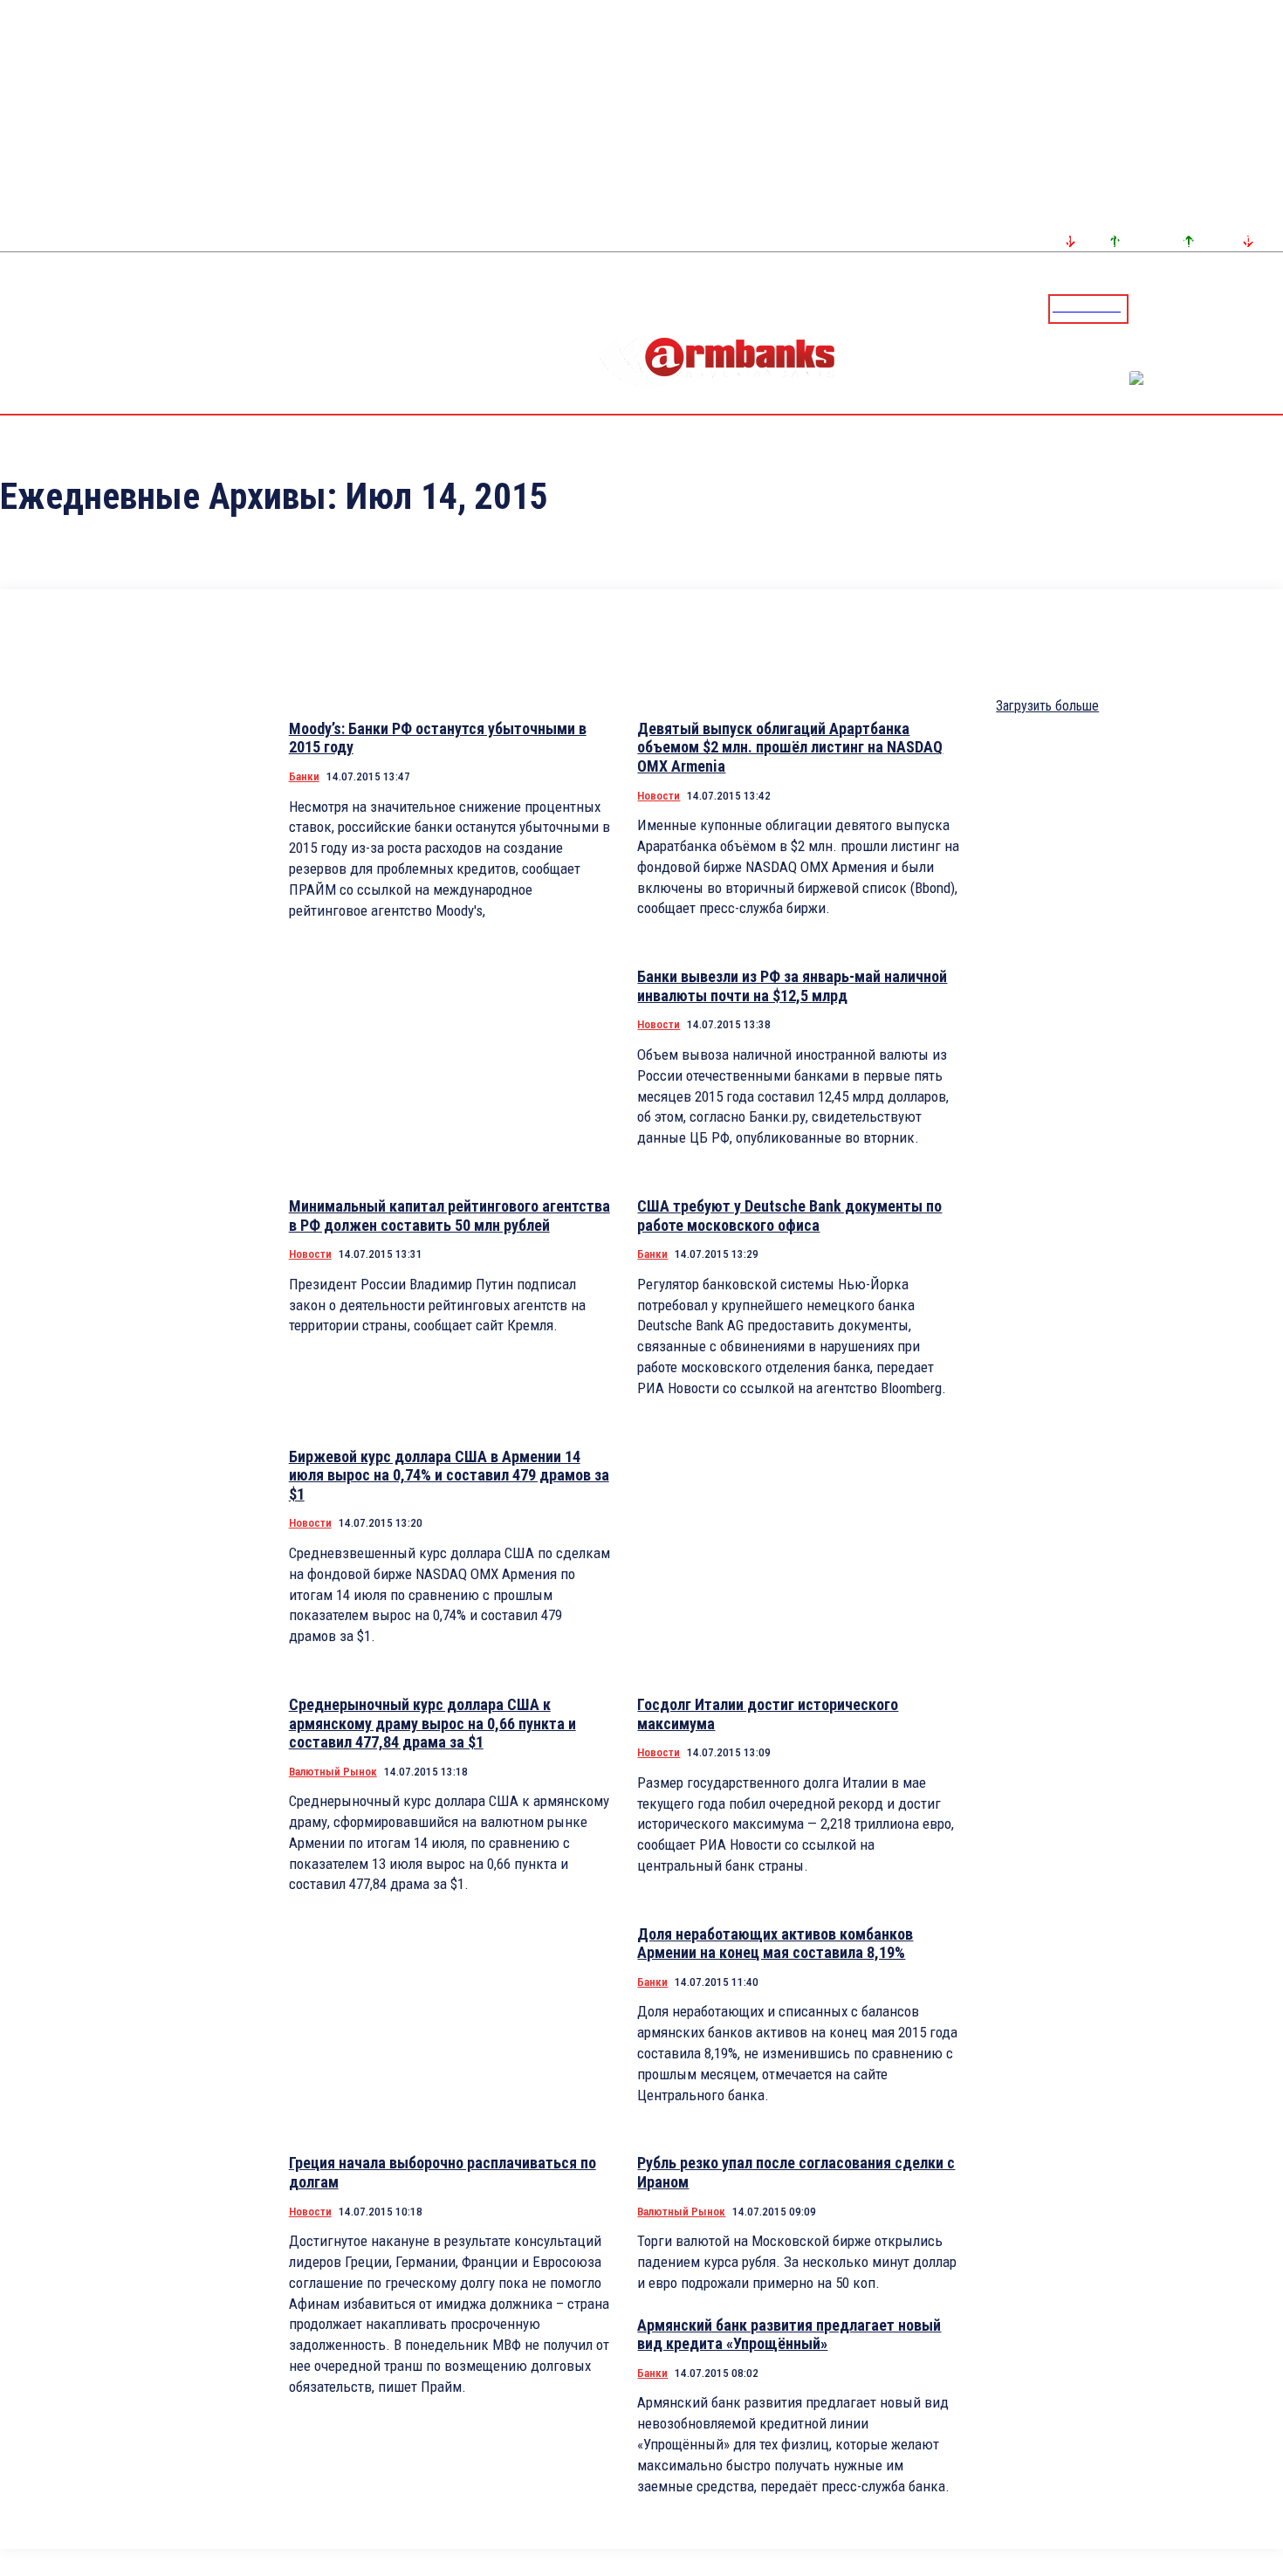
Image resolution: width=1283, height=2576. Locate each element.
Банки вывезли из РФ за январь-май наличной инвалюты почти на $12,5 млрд (792, 986)
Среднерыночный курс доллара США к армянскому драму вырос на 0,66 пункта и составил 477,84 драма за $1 (432, 1723)
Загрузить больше (1047, 706)
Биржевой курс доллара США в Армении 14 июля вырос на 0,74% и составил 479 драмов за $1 (449, 1475)
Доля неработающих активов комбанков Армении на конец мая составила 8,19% (775, 1944)
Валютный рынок (333, 1772)
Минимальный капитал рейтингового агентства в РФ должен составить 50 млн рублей (449, 1216)
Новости (659, 796)
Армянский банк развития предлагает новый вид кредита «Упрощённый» (789, 2335)
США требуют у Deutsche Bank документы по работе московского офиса (789, 1216)
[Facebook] (1209, 308)
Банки (304, 776)
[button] (1146, 307)
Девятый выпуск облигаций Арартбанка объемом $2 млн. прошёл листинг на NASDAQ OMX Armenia (790, 747)
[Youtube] (1251, 308)
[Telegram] (1230, 308)
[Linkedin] (1272, 308)
